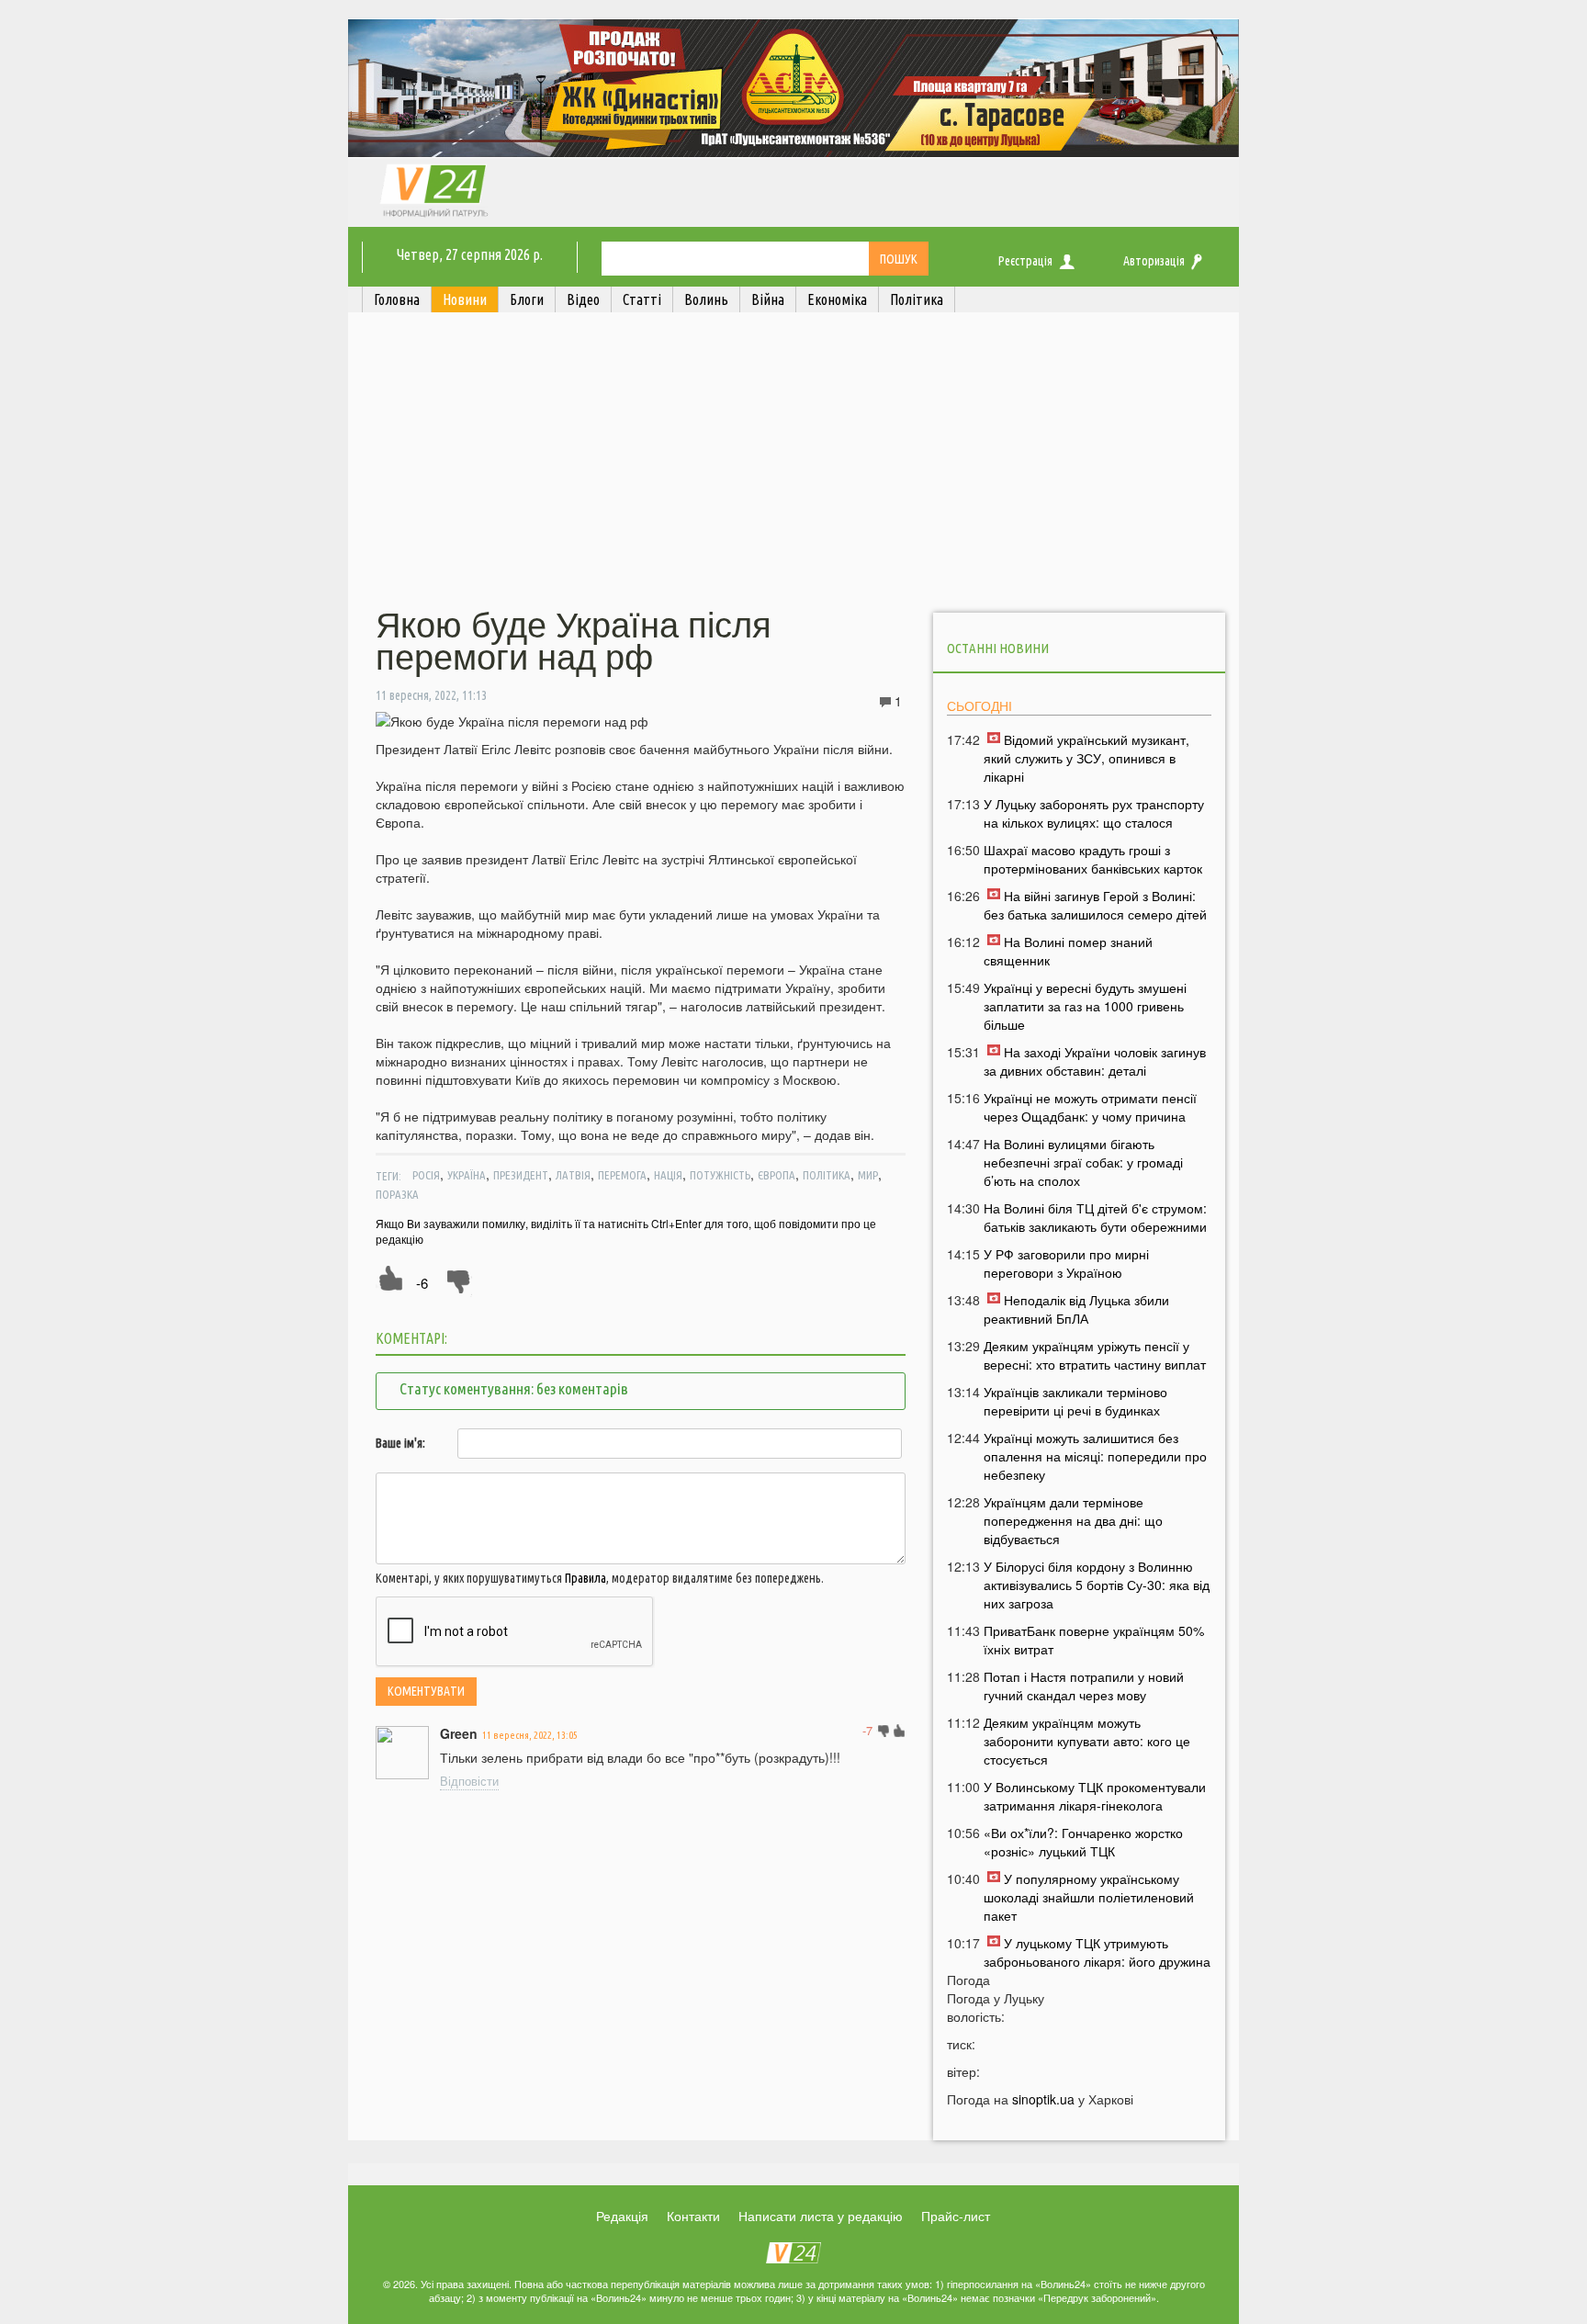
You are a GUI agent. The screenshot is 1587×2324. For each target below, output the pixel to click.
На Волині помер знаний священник (1068, 951)
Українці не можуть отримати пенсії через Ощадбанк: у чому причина (1090, 1107)
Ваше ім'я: (400, 1443)
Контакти (693, 2216)
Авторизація (1154, 261)
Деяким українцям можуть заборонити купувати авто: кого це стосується (1087, 1741)
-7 (867, 1730)
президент (521, 1175)
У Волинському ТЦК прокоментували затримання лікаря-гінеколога (1095, 1796)
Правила (585, 1578)
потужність (720, 1175)
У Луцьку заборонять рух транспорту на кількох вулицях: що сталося (1094, 813)
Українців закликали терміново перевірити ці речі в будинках (1075, 1401)
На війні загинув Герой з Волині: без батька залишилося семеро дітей (1095, 905)
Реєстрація (1025, 261)
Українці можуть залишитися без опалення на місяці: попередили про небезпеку (1095, 1456)
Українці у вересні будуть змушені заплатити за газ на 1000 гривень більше (1085, 1006)
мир (868, 1175)
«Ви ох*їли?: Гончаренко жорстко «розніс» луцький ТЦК (1083, 1842)
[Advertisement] (793, 462)
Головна (397, 299)
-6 (422, 1283)
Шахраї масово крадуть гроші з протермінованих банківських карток (1093, 859)
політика (827, 1175)
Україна (467, 1175)
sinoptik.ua (1043, 2099)
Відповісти (469, 1781)
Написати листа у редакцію (821, 2216)
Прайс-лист (956, 2216)
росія (426, 1175)
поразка (397, 1194)
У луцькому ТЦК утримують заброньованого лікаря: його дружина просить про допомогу (1097, 1961)
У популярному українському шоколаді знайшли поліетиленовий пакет (1089, 1897)
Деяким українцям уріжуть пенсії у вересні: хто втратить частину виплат (1095, 1355)
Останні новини (998, 648)
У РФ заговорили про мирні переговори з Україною (1066, 1263)
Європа (777, 1175)
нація (668, 1175)
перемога (622, 1175)
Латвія (573, 1175)
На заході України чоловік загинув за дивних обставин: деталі (1095, 1061)
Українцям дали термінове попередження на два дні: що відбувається (1073, 1520)
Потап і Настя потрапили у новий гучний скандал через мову (1084, 1686)
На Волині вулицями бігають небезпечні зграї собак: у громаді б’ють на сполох (1083, 1162)
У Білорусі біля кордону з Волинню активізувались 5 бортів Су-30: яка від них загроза (1097, 1585)
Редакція (622, 2216)
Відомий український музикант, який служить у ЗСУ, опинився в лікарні (1086, 758)
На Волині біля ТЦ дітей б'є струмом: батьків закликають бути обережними (1095, 1217)
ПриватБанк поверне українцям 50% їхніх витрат (1094, 1640)
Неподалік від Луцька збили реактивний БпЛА (1076, 1309)
